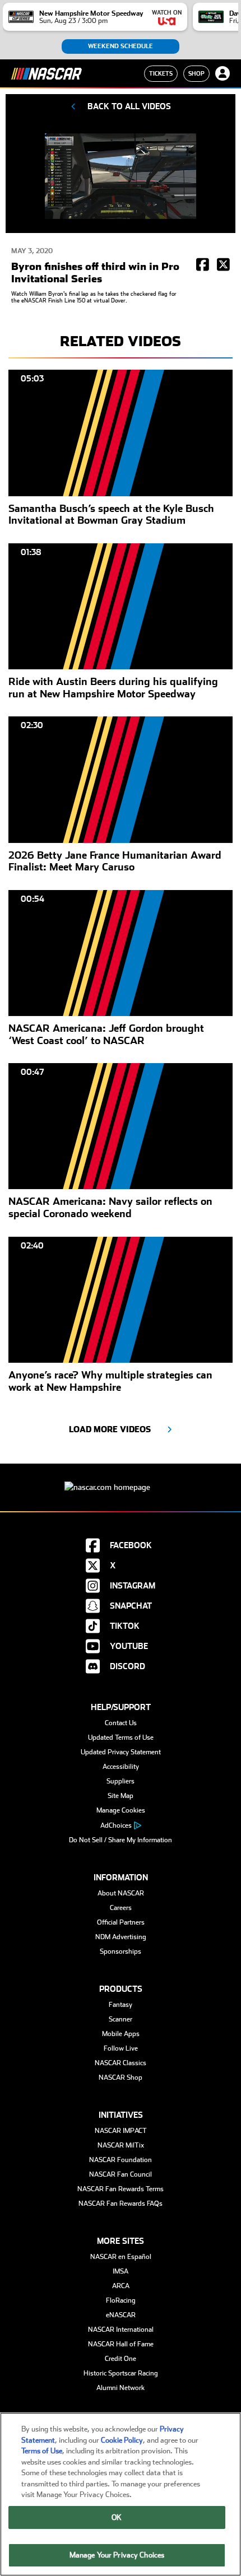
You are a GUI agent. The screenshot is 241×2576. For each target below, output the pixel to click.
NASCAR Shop (121, 2077)
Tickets (161, 73)
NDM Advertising (121, 1937)
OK (117, 2517)
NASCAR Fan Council (121, 2174)
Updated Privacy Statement (121, 1752)
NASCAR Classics (121, 2063)
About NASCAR (121, 1893)
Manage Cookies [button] (121, 1810)
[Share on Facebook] (203, 265)
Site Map (121, 1796)
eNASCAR (121, 2315)
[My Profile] (223, 73)
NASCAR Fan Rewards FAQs (121, 2204)
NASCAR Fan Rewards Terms (121, 2189)
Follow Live (121, 2048)
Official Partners (121, 1922)
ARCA (121, 2286)
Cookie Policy (122, 2440)
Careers (121, 1908)
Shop (196, 73)
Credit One (121, 2359)
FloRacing (121, 2300)
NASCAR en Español (121, 2257)
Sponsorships (121, 1951)
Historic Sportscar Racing (121, 2373)
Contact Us (121, 1723)
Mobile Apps (121, 2034)
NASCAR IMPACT (121, 2131)
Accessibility (121, 1767)
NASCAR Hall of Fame (121, 2344)
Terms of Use (42, 2451)
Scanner (121, 2019)
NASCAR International (121, 2330)
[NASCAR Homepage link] (121, 1478)
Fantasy (121, 2005)
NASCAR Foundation (121, 2160)
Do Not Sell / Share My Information (121, 1840)
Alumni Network (121, 2388)
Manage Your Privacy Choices (117, 2555)
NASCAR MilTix (121, 2145)
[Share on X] (223, 265)
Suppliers (121, 1781)
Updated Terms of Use (121, 1737)
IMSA (121, 2271)
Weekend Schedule (121, 46)
